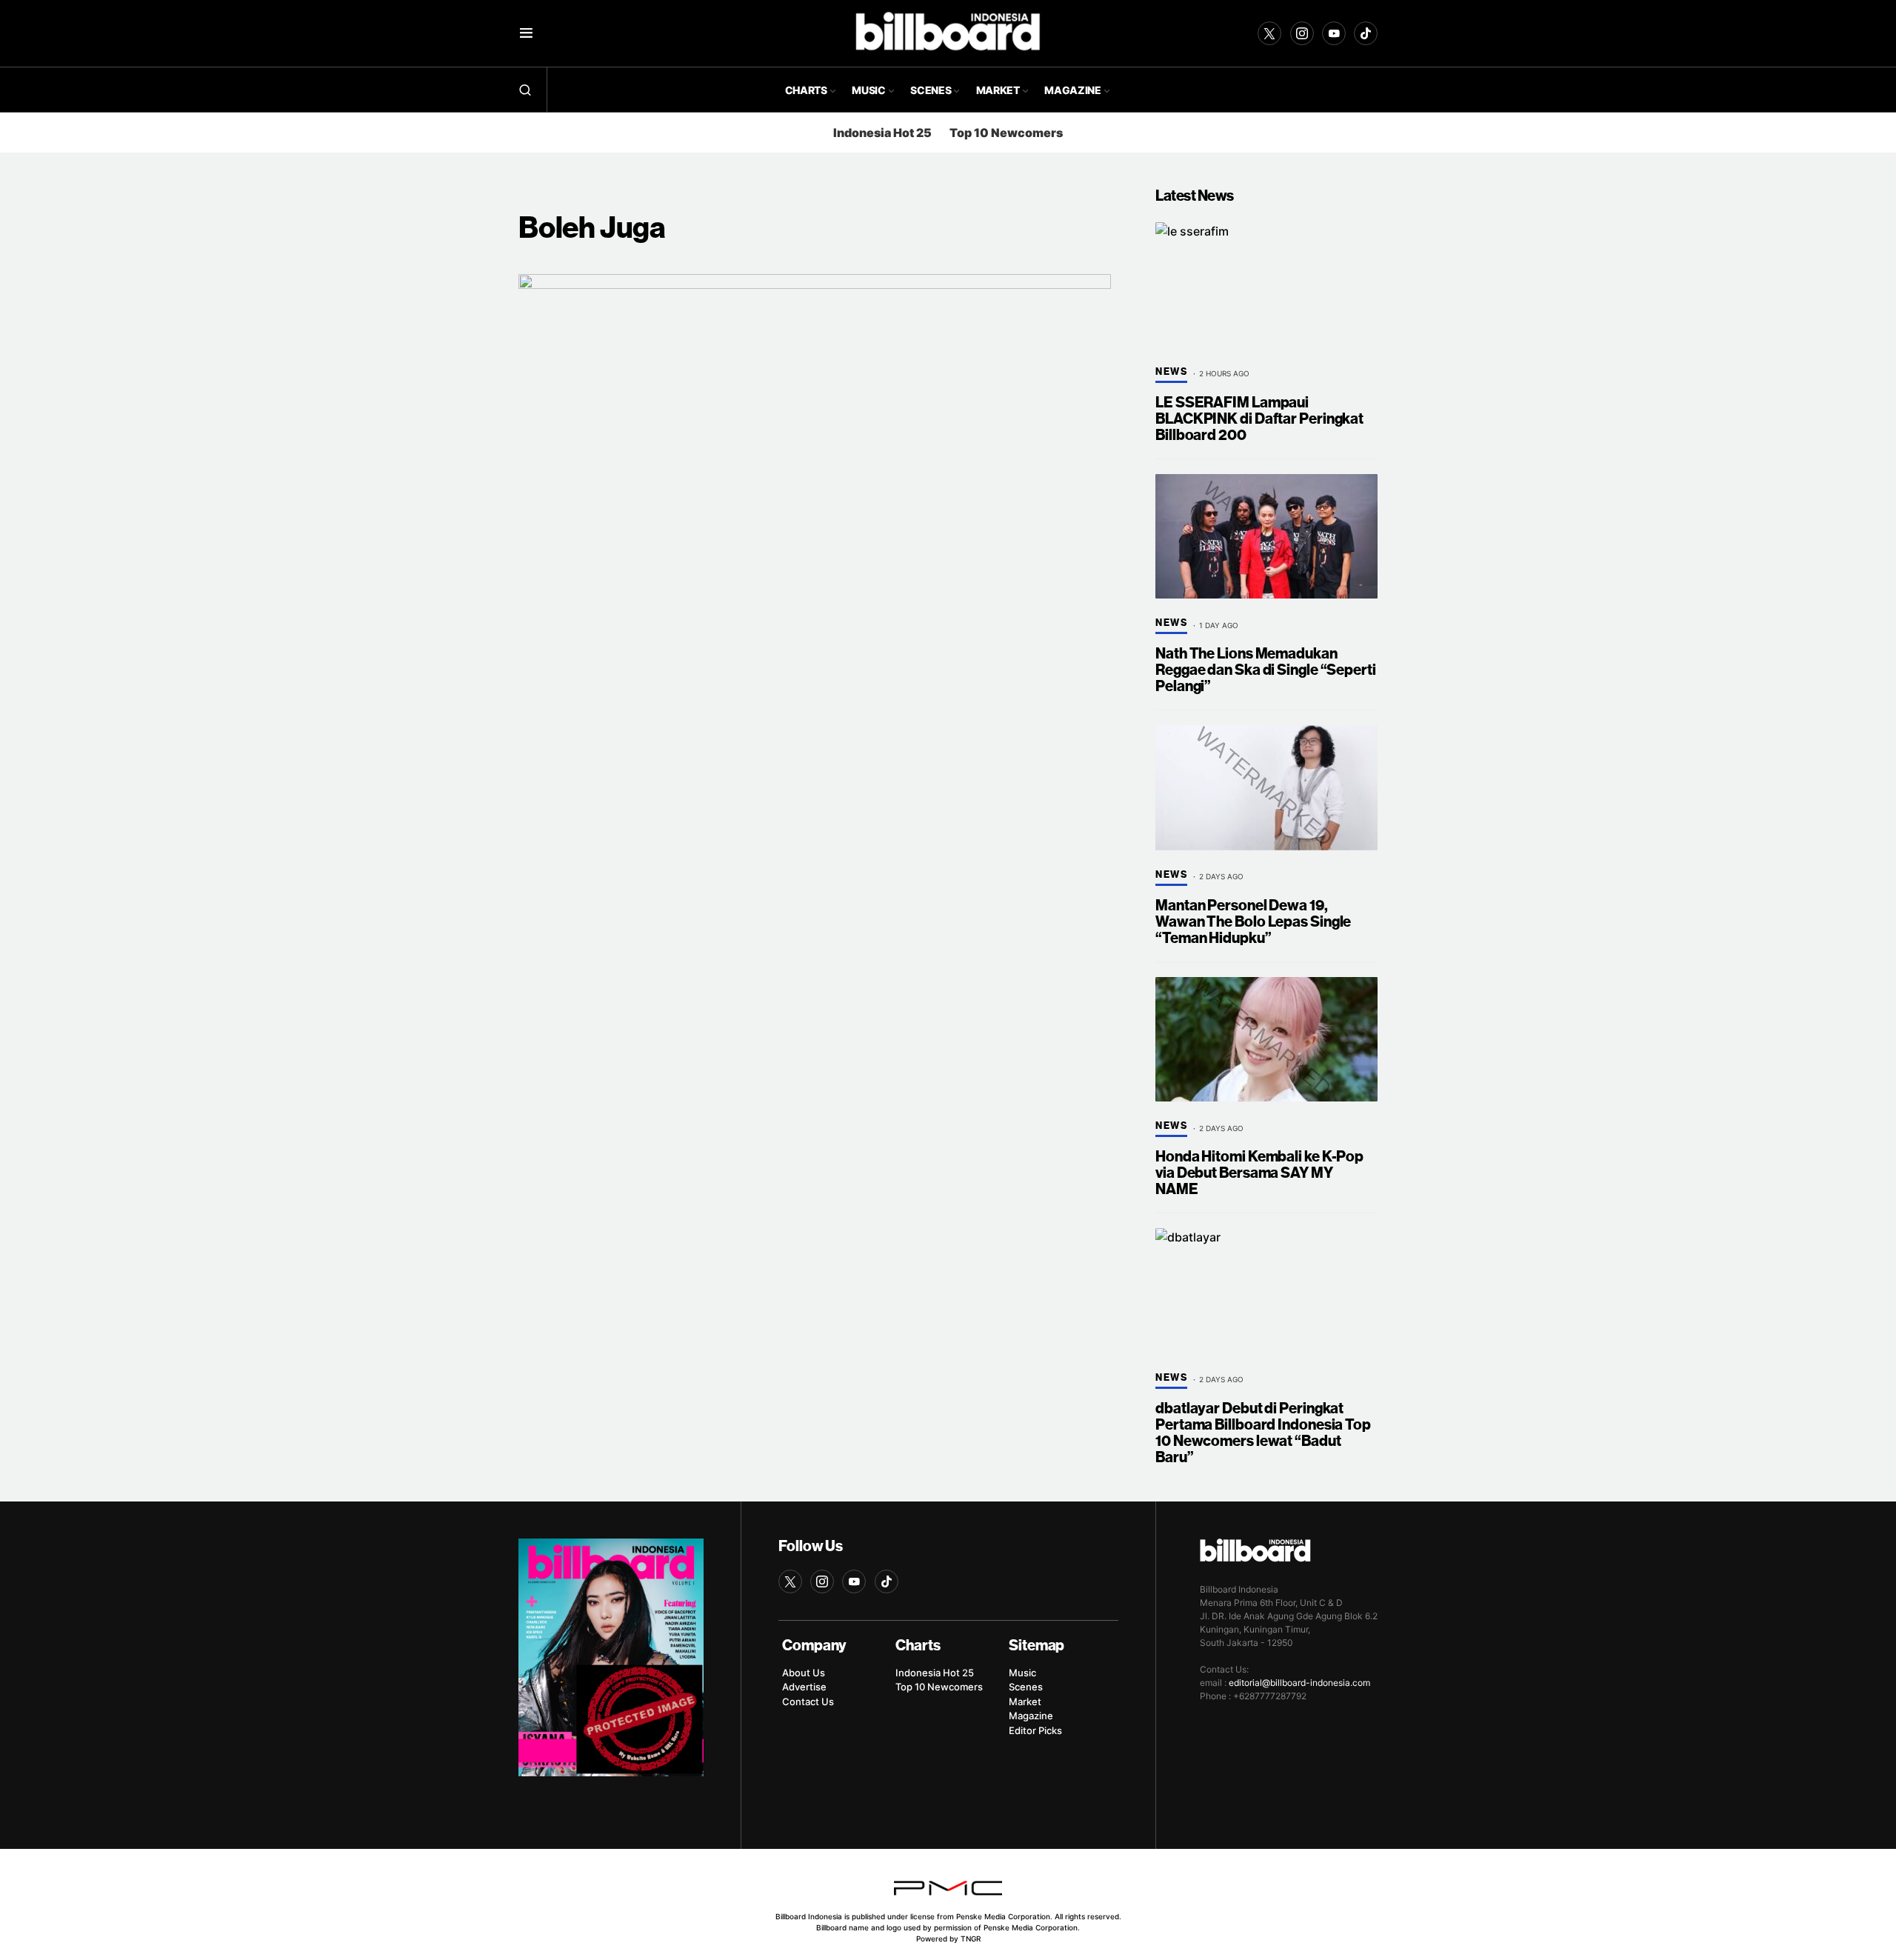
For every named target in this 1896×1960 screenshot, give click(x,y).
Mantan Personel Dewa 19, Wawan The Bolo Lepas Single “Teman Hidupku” (1253, 922)
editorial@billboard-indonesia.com (1299, 1683)
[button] (526, 33)
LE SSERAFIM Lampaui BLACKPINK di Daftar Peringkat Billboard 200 (1259, 419)
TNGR (971, 1939)
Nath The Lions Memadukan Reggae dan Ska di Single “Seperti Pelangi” (1266, 670)
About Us (804, 1673)
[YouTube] (1334, 33)
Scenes (1026, 1687)
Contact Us (808, 1701)
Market (1025, 1701)
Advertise (804, 1687)
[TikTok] (1366, 33)
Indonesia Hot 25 (882, 133)
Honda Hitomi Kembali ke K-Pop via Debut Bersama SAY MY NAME (1259, 1173)
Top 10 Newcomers (1006, 133)
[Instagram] (1302, 33)
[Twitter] (1269, 33)
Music (1022, 1673)
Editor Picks (1035, 1730)
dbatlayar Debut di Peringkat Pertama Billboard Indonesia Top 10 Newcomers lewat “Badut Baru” (1263, 1433)
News (1171, 372)
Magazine (1031, 1716)
